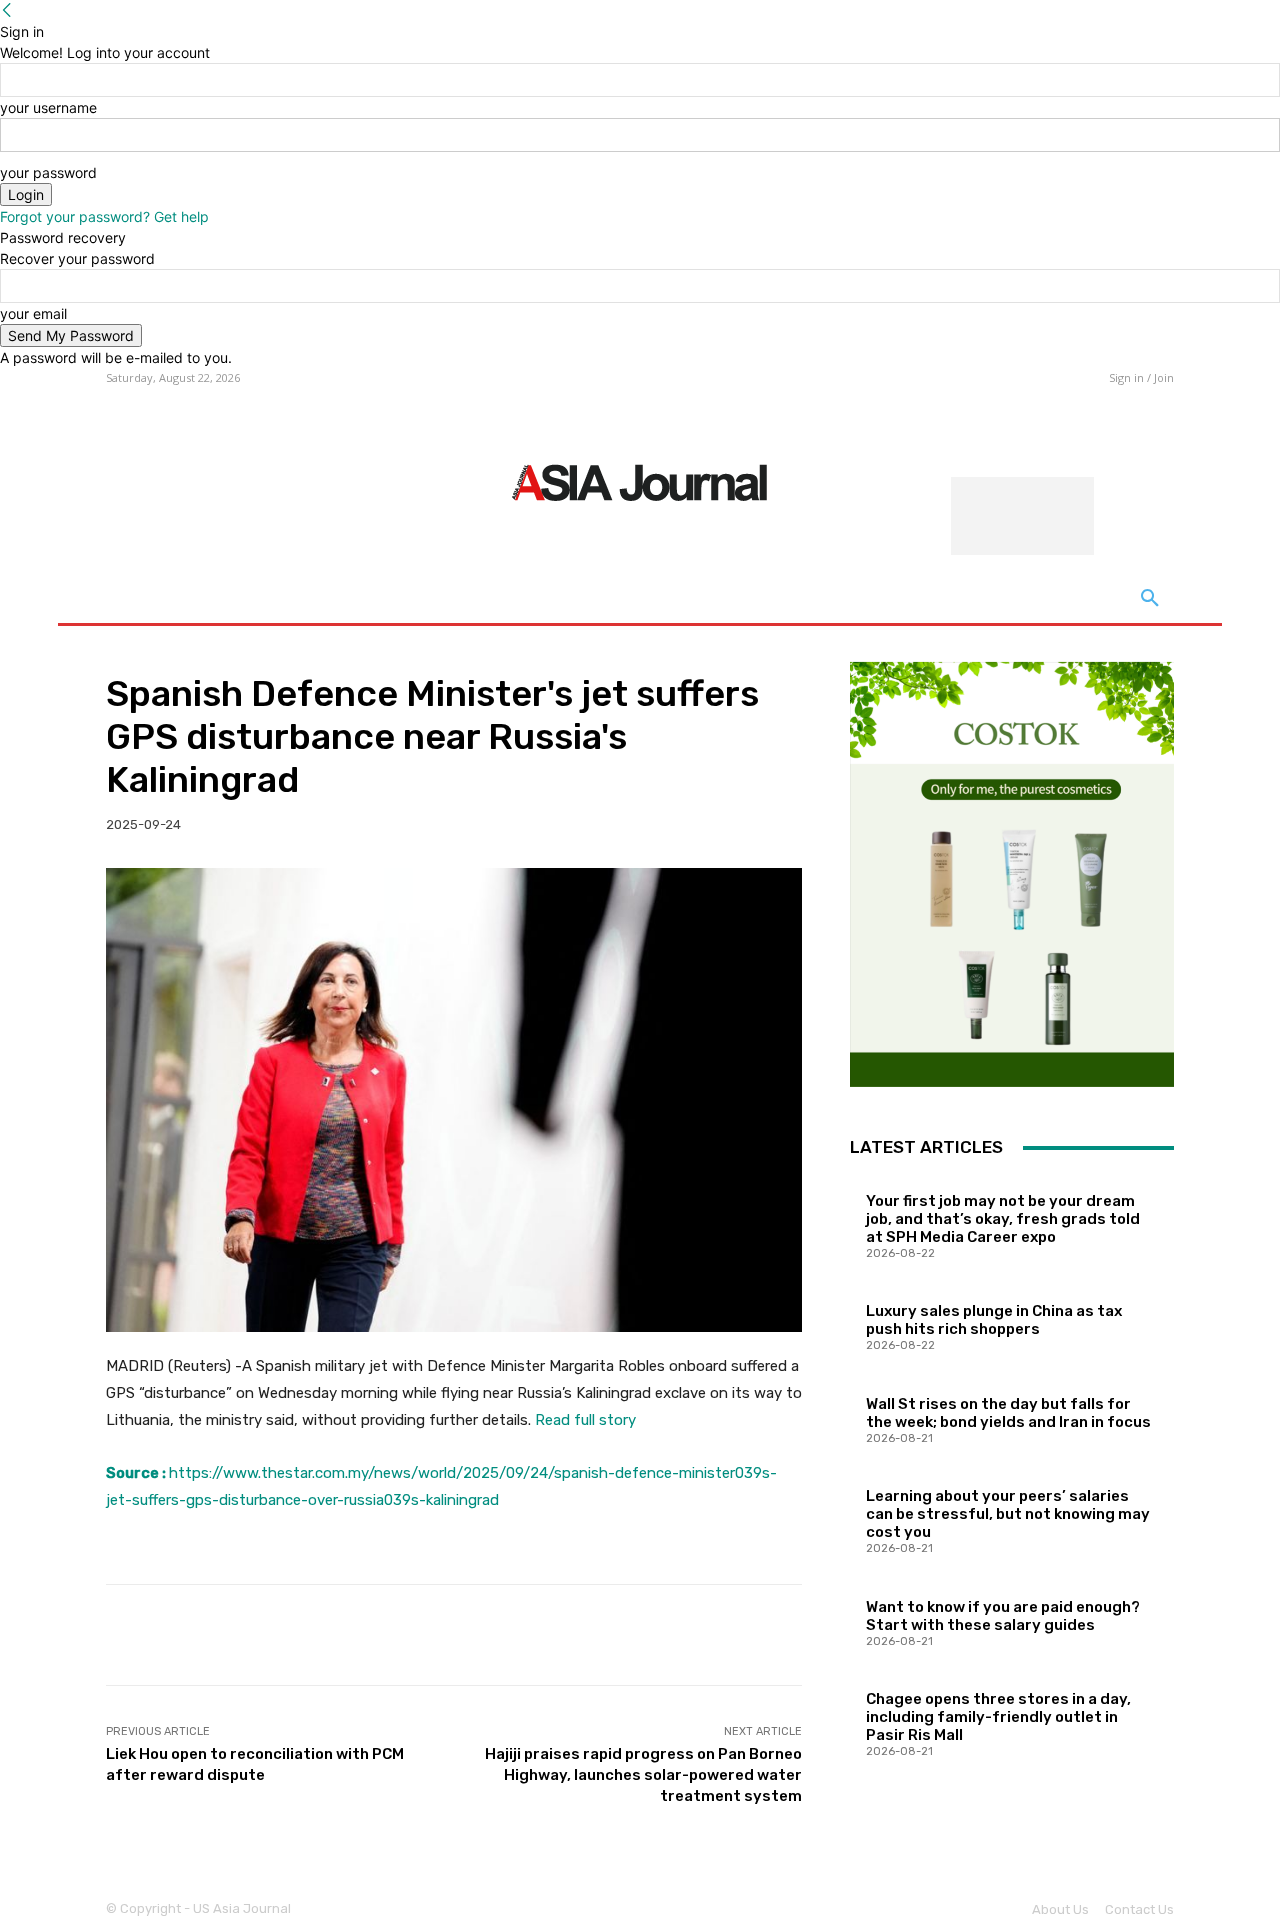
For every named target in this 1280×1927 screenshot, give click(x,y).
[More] (772, 1635)
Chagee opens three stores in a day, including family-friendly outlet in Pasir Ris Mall (998, 1717)
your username (48, 107)
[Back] (7, 10)
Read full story (585, 1420)
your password (48, 172)
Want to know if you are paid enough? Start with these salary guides (1003, 1616)
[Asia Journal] (639, 481)
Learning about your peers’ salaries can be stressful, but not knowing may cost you (1008, 1514)
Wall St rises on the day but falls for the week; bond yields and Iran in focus (1008, 1413)
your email (33, 313)
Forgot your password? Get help (104, 216)
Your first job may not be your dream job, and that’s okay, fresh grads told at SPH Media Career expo (1003, 1219)
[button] (1150, 599)
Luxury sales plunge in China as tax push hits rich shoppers (994, 1320)
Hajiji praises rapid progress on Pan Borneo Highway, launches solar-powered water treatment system (643, 1775)
